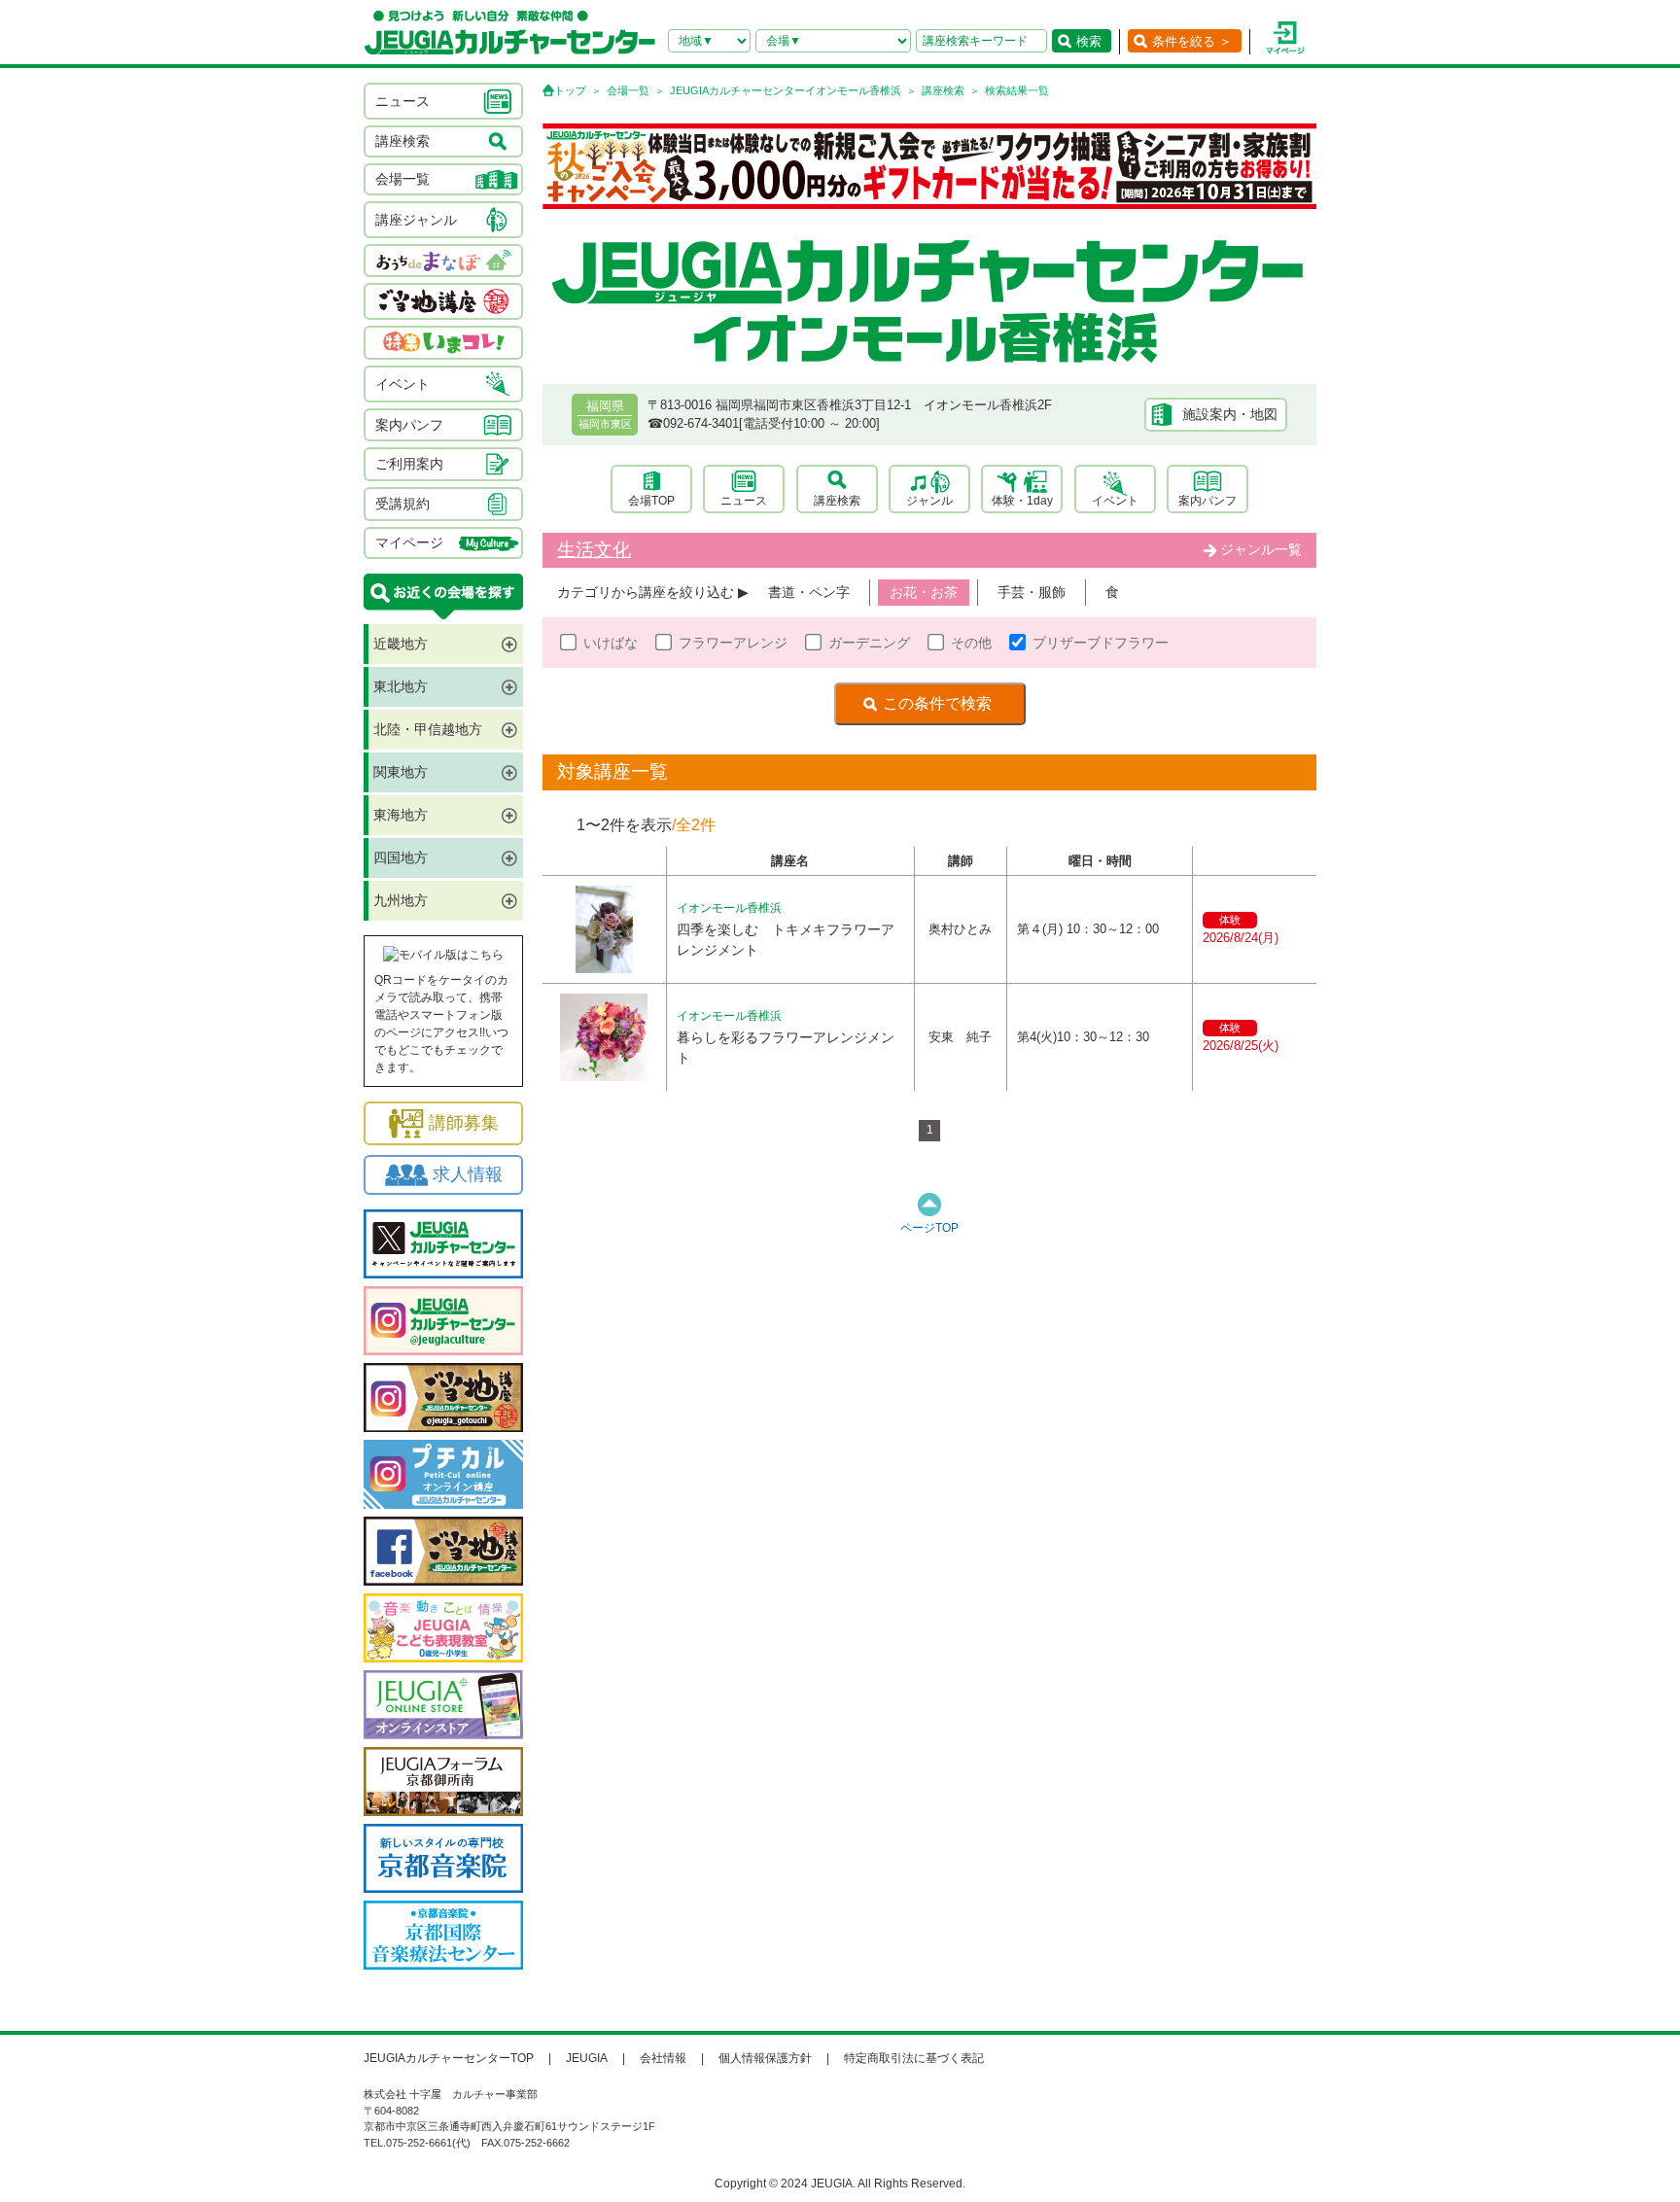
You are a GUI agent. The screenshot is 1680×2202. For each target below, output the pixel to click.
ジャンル (929, 501)
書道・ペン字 (809, 592)
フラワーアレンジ (733, 643)
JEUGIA (587, 2058)
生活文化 (594, 550)
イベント (1115, 501)
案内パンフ (1207, 501)
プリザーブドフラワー (1101, 643)
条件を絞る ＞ (1192, 41)
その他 (971, 643)
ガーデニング (869, 643)
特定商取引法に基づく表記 (914, 2058)
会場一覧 (628, 90)
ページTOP (929, 1228)
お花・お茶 (924, 592)
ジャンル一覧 (1261, 549)
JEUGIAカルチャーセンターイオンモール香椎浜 (786, 90)
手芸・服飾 (1032, 592)
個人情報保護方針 (765, 2058)
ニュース (744, 501)
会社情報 (663, 2058)
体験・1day (1022, 501)
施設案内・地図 (1230, 414)
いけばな (611, 643)
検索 (1089, 41)
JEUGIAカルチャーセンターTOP (449, 2058)
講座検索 (943, 90)
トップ (570, 90)
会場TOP (651, 501)
